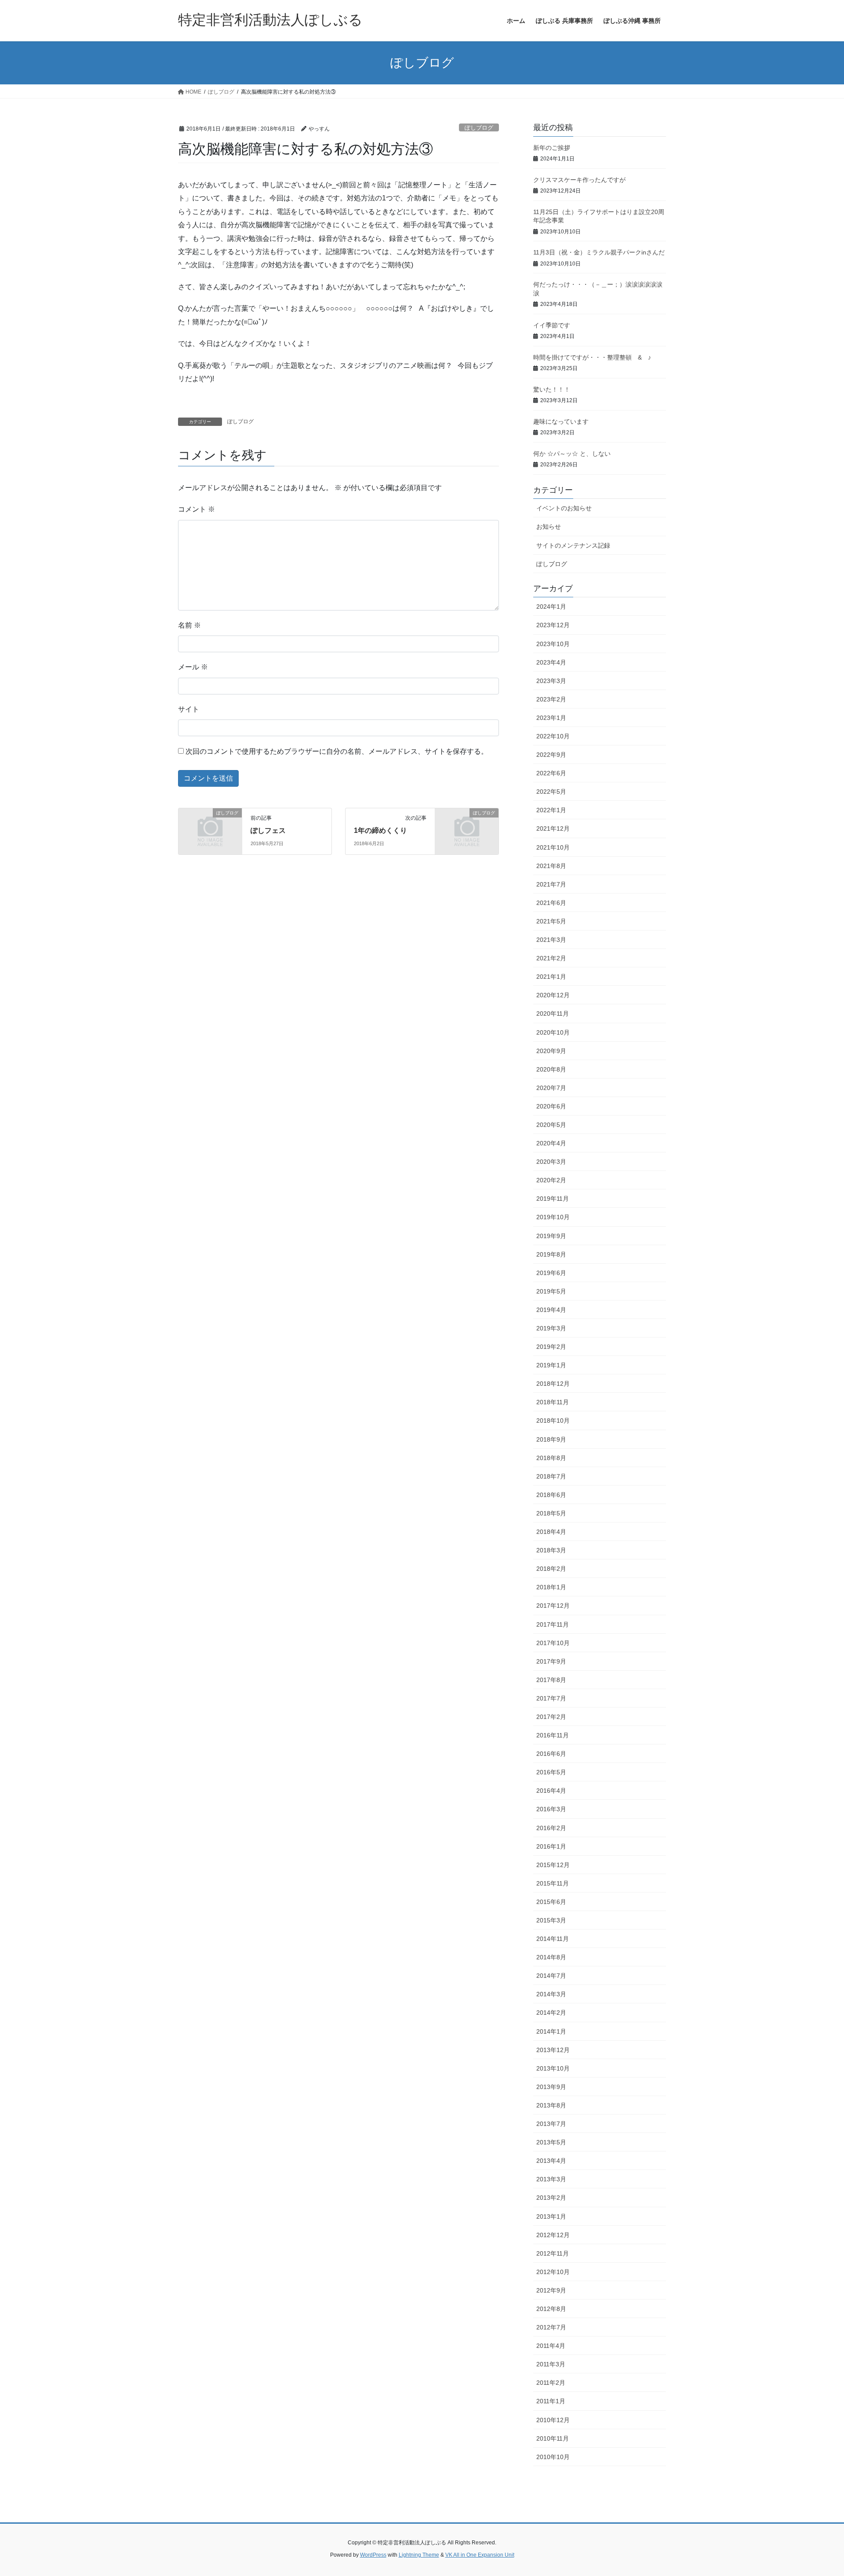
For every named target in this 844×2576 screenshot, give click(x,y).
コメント (196, 509)
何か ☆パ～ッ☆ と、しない (572, 454)
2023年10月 (553, 644)
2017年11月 (553, 1624)
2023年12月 (553, 625)
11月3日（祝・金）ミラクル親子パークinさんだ (599, 252)
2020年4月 (551, 1143)
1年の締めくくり (380, 830)
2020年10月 (553, 1032)
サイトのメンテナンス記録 (573, 545)
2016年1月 (551, 1846)
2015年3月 (551, 1920)
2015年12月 (553, 1865)
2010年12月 (553, 2420)
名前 (189, 625)
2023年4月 (551, 662)
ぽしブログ (479, 128)
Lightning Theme (419, 2555)
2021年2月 (551, 958)
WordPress (373, 2555)
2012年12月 (553, 2235)
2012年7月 (551, 2327)
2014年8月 (551, 1957)
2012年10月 (553, 2272)
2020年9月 (551, 1051)
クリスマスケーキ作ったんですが (579, 180)
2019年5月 (551, 1291)
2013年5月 (551, 2142)
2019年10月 (553, 1217)
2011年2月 (551, 2383)
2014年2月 (551, 2013)
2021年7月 (551, 884)
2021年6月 (551, 903)
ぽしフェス (268, 830)
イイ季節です (552, 325)
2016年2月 (551, 1828)
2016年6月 (551, 1754)
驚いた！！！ (552, 389)
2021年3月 (551, 940)
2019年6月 (551, 1273)
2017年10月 (553, 1643)
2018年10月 (553, 1421)
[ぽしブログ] (210, 827)
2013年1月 (551, 2216)
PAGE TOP (817, 2491)
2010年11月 (553, 2438)
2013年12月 (553, 2050)
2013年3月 (551, 2179)
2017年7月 (551, 1698)
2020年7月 (551, 1088)
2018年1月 (551, 1587)
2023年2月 (551, 699)
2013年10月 (553, 2068)
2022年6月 (551, 773)
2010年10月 (553, 2457)
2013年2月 (551, 2198)
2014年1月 (551, 2031)
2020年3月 (551, 1162)
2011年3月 (551, 2364)
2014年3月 (551, 1994)
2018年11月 (553, 1402)
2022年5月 (551, 792)
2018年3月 (551, 1550)
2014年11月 (553, 1939)
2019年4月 (551, 1310)
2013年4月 (551, 2161)
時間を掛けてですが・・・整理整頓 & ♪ (592, 357)
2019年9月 (551, 1236)
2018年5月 (551, 1513)
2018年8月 (551, 1458)
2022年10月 (553, 736)
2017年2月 (551, 1717)
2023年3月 (551, 681)
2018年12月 (553, 1384)
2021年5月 (551, 921)
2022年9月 (551, 755)
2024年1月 (551, 607)
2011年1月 (551, 2401)
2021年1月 (551, 977)
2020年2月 (551, 1180)
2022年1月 (551, 810)
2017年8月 (551, 1680)
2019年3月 (551, 1328)
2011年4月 (551, 2346)
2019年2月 (551, 1347)
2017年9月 (551, 1661)
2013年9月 (551, 2087)
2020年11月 (553, 1014)
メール (193, 667)
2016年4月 (551, 1791)
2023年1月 (551, 718)
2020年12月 (553, 995)
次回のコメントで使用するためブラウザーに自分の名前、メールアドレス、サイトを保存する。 (337, 751)
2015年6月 (551, 1902)
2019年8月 (551, 1254)
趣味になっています (561, 421)
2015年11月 (553, 1883)
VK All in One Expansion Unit (480, 2555)
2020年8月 (551, 1069)
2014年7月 (551, 1976)
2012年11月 (553, 2253)
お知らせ (549, 527)
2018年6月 (551, 1495)
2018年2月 (551, 1569)
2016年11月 (553, 1735)
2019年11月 (553, 1199)
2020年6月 (551, 1106)
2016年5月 (551, 1772)
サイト (189, 709)
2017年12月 (553, 1606)
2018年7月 (551, 1476)
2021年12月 (553, 828)
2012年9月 (551, 2290)
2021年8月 (551, 866)
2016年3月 (551, 1809)
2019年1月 (551, 1365)
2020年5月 (551, 1125)
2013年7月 (551, 2124)
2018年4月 (551, 1532)
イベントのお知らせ (564, 508)
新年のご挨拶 (552, 148)
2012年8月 (551, 2309)
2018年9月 (551, 1439)
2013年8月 (551, 2105)
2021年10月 (553, 847)
